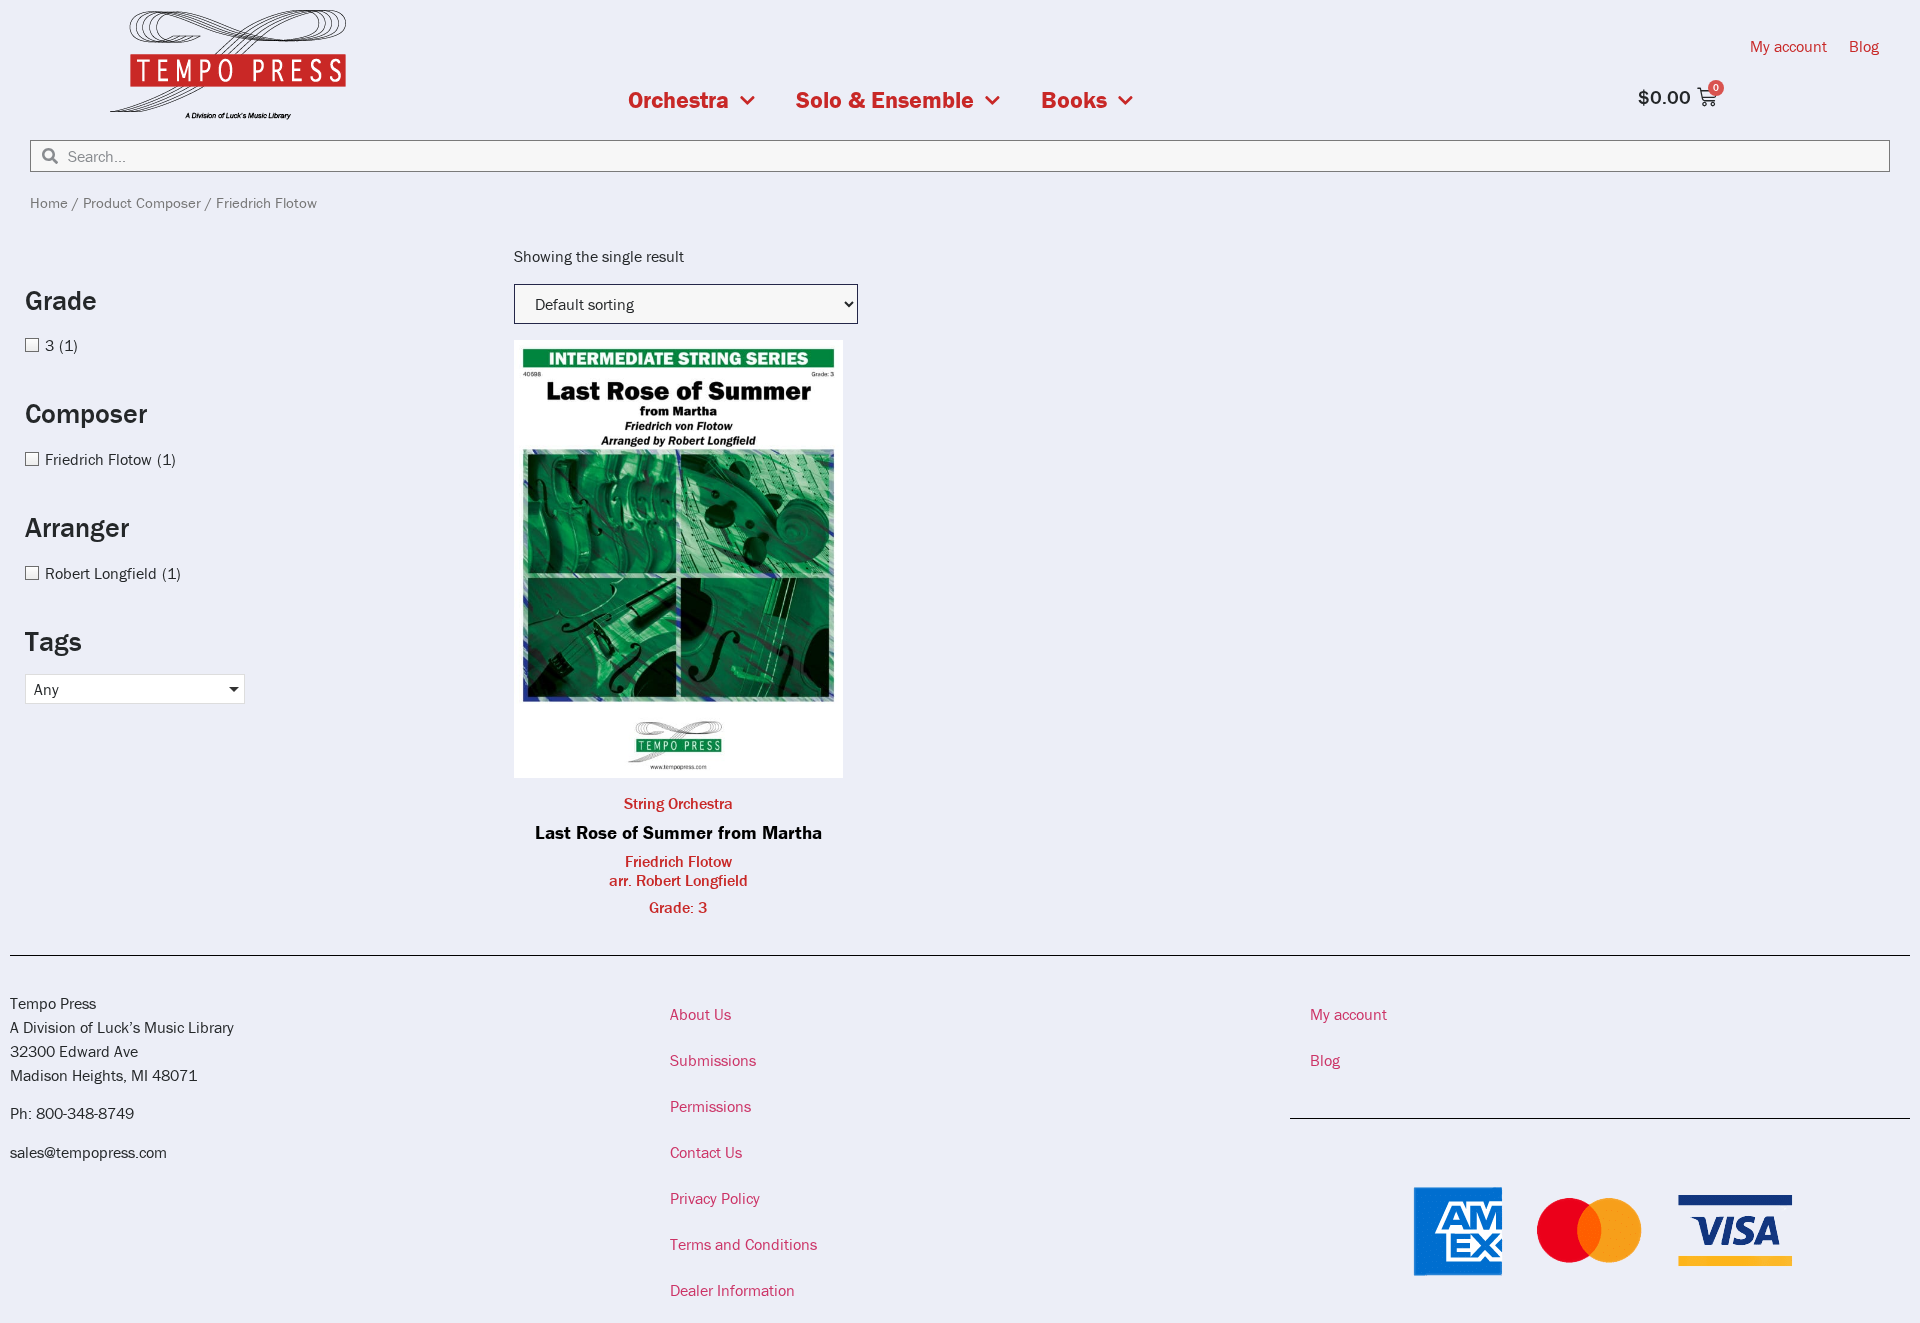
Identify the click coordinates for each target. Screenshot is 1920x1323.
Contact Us (706, 1152)
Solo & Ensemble (885, 100)
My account (1788, 46)
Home (49, 202)
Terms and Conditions (743, 1244)
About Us (700, 1014)
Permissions (710, 1106)
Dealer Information (732, 1290)
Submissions (713, 1060)
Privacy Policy (715, 1198)
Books (1074, 100)
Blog (1864, 46)
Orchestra (678, 100)
